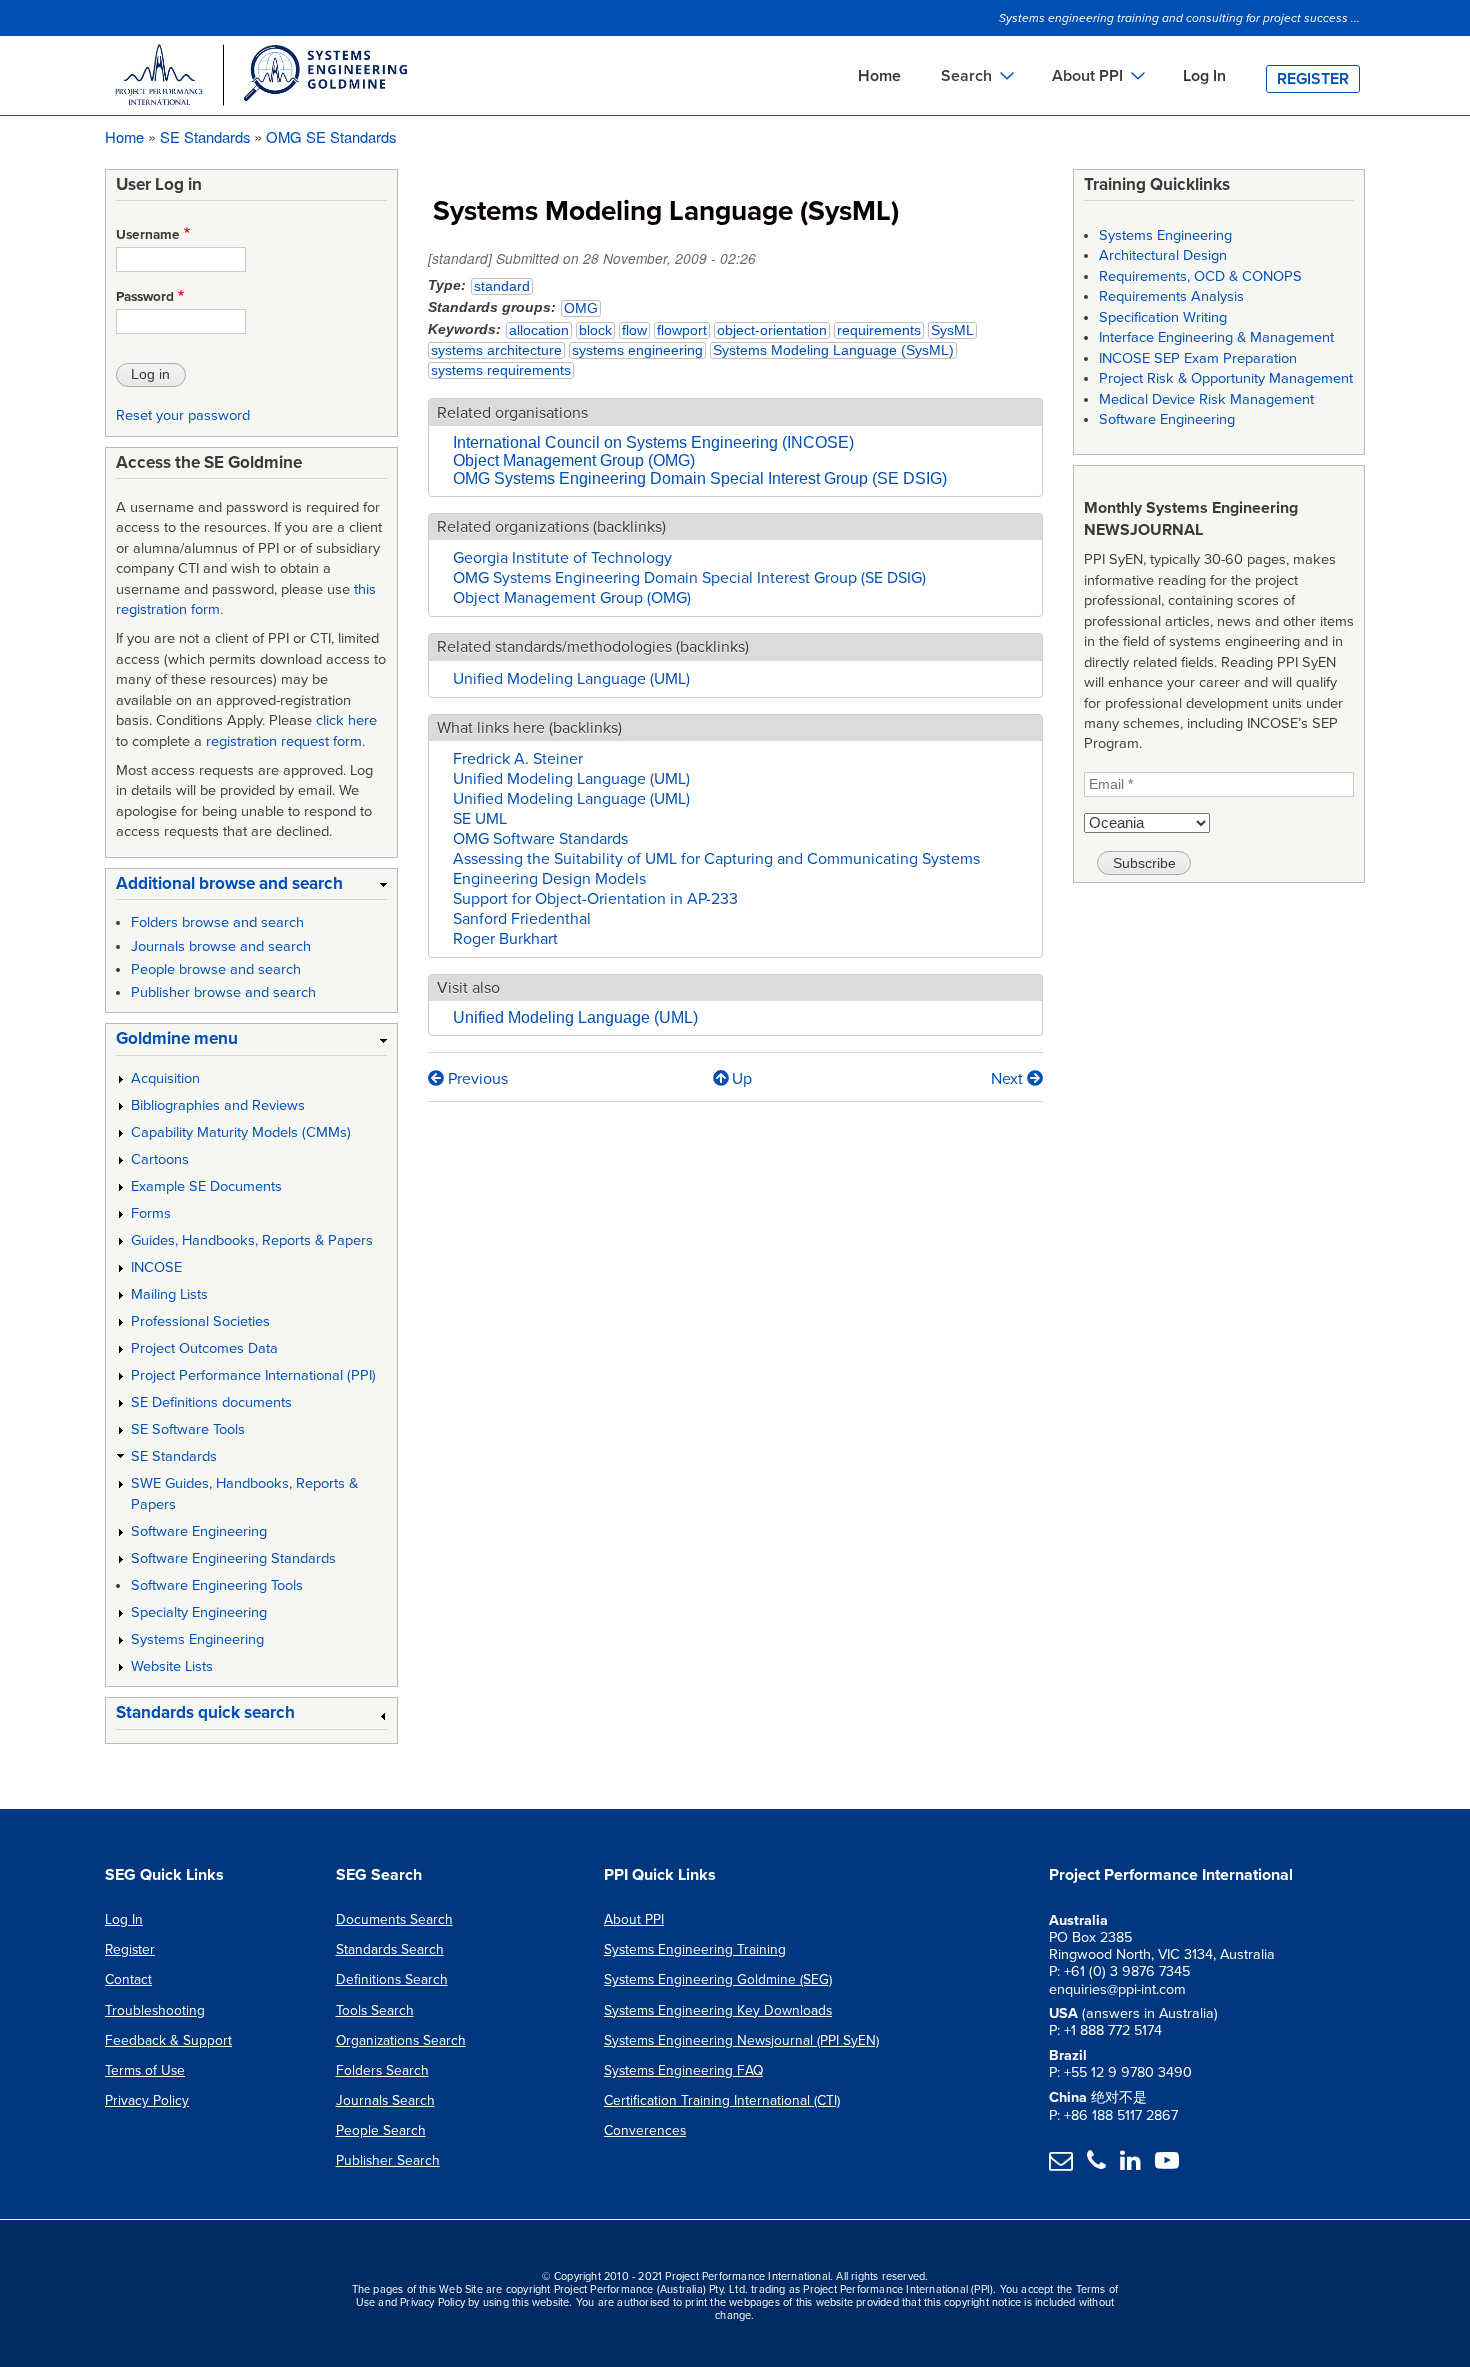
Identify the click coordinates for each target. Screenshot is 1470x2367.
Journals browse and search (221, 946)
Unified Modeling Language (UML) (571, 679)
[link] (251, 887)
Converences (645, 2130)
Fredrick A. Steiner (518, 759)
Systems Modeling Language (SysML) (833, 350)
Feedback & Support (168, 2040)
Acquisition (165, 1078)
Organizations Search (401, 2040)
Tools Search (375, 2010)
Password (145, 297)
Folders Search (382, 2070)
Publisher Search (388, 2160)
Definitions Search (392, 1979)
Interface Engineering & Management (1216, 337)
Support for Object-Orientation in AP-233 (595, 899)
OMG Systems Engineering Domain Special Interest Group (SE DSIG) (700, 478)
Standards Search (390, 1949)
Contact (128, 1979)
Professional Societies (200, 1321)
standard (502, 286)
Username (148, 235)
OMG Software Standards (540, 839)
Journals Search (385, 2100)
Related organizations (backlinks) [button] (551, 527)
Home (879, 76)
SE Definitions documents (211, 1402)
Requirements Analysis (1171, 296)
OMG (581, 308)
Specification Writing (1163, 317)
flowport (682, 330)
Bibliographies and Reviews (218, 1105)
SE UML (480, 819)
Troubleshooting (155, 2010)
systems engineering (637, 350)
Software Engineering (199, 1531)
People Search (381, 2130)
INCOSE (156, 1267)
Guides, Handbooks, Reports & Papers (252, 1240)
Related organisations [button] (512, 413)
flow (634, 330)
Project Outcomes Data (204, 1348)
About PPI (634, 1919)
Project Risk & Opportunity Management (1226, 378)
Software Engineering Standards (233, 1558)
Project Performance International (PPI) (253, 1375)
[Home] (260, 78)
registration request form (284, 741)
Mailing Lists (169, 1294)
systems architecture (496, 350)
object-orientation (772, 330)
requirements (879, 330)
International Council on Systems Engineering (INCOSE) (653, 442)
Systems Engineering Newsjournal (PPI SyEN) (741, 2040)
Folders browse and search (217, 922)
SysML (952, 330)
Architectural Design (1163, 255)
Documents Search (394, 1919)
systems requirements (501, 370)
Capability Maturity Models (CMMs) (241, 1132)
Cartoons (160, 1159)
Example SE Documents (206, 1186)
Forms (151, 1213)
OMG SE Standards (331, 136)
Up (742, 1079)
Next (1009, 1079)
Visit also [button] (468, 988)
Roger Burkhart (505, 939)
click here (346, 720)
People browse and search (216, 969)
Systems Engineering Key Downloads (718, 2010)
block (595, 330)
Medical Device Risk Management (1206, 399)
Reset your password (183, 415)
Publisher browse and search (223, 992)
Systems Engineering (197, 1639)
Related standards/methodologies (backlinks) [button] (593, 647)
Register (1313, 79)
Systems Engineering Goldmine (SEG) (718, 1979)
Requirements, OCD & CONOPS (1200, 276)
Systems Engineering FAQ (683, 2070)
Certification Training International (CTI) (722, 2100)
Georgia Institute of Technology (562, 558)
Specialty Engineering (199, 1612)
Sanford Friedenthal (522, 919)
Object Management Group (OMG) (574, 460)
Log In (1204, 76)
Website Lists (172, 1666)
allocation (539, 330)
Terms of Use (145, 2070)
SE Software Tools (188, 1429)
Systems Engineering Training (695, 1949)
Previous (476, 1079)
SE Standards (205, 136)
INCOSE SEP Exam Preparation (1198, 358)
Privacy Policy (147, 2100)
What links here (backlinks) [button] (529, 728)
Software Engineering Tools (217, 1585)
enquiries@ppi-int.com (1117, 1989)
